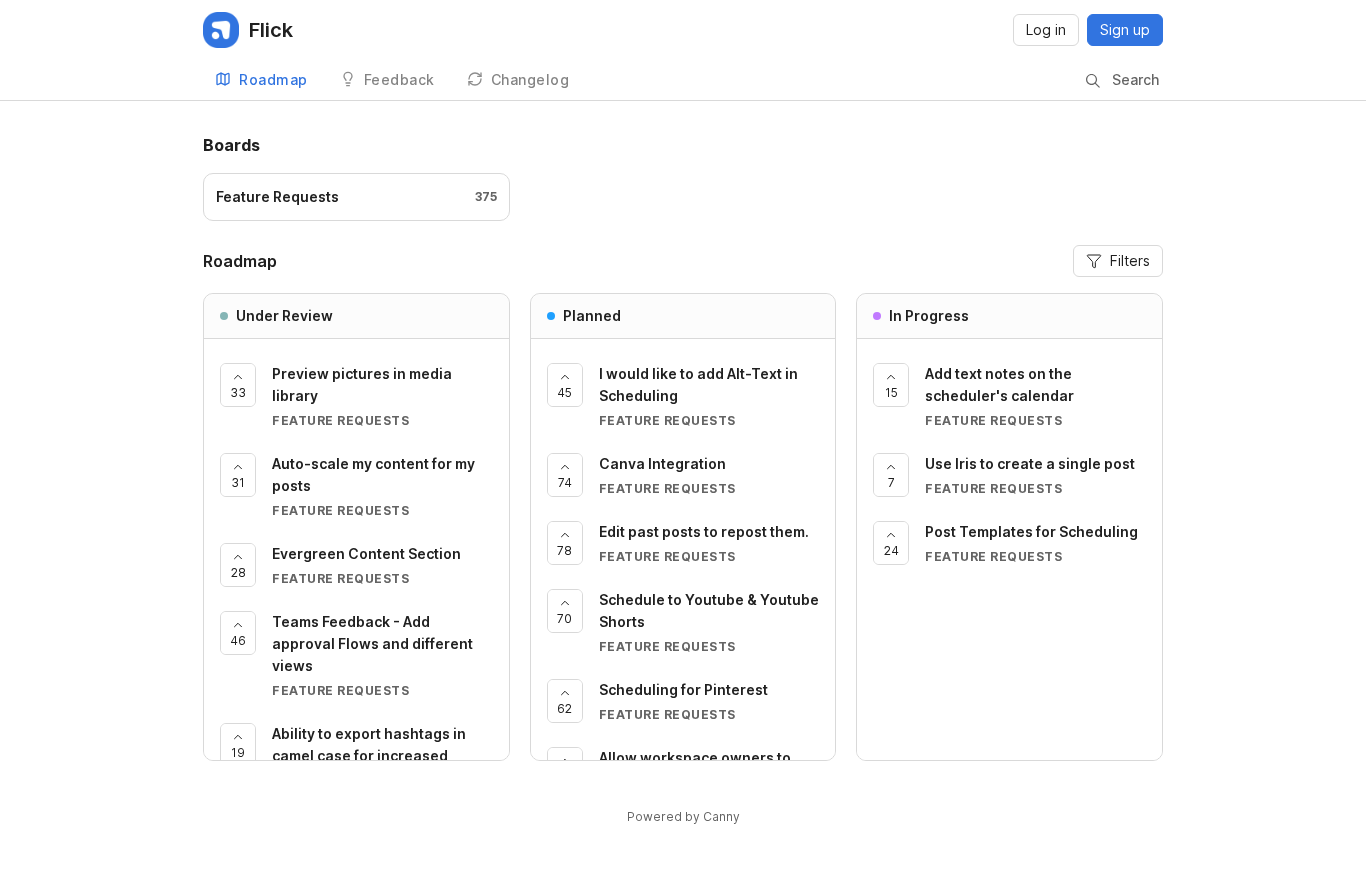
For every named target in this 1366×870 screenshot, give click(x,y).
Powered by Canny (683, 816)
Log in (1046, 29)
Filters (1130, 260)
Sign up (1125, 29)
